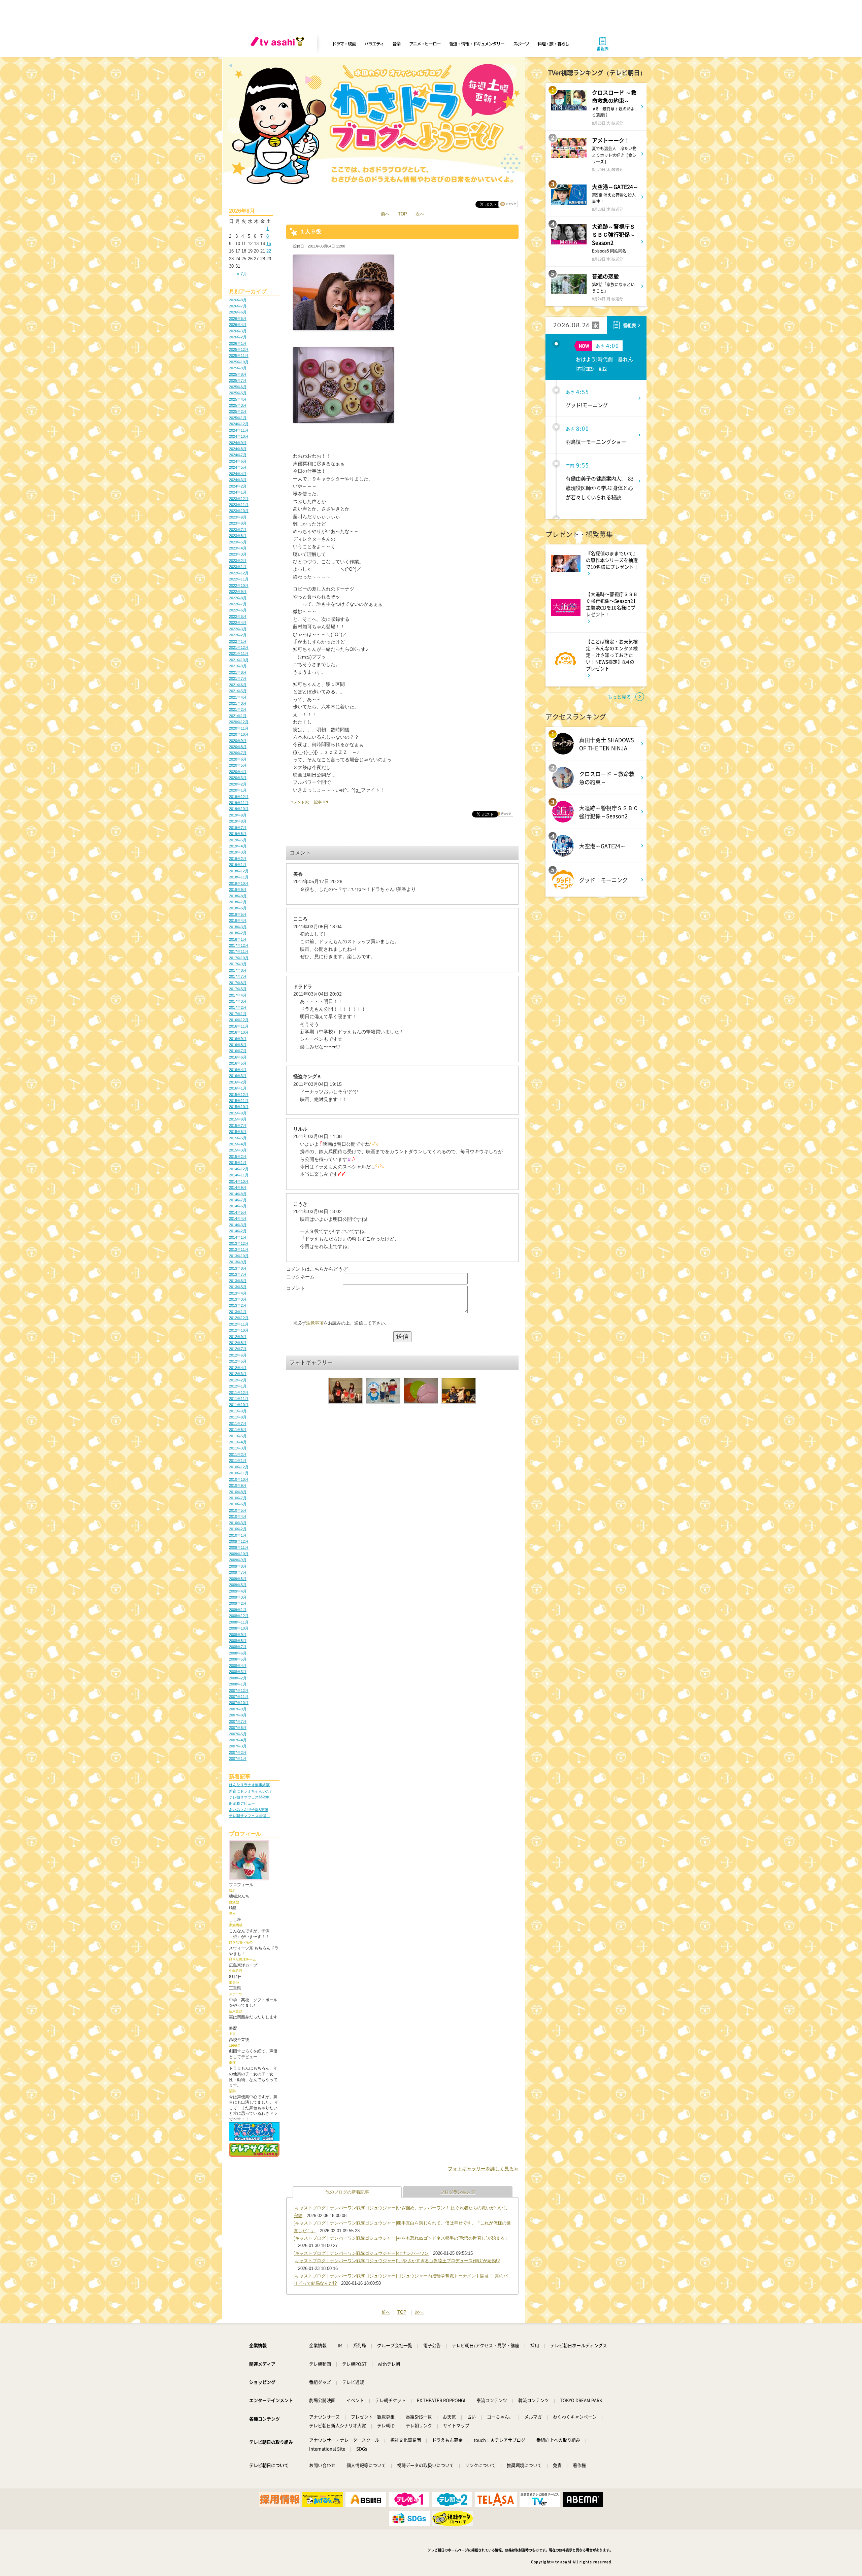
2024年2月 (238, 486)
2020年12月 (239, 722)
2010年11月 (239, 1473)
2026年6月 (238, 312)
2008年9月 (238, 1635)
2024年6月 (238, 461)
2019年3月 (238, 852)
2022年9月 (238, 592)
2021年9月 (238, 666)
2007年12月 (239, 1691)
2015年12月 (239, 1095)
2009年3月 (238, 1597)
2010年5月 (238, 1510)
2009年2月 (238, 1603)
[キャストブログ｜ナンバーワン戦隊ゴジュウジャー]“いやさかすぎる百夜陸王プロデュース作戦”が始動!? (397, 2261)
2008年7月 (238, 1647)
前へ (385, 214)
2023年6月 (238, 536)
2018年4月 (238, 921)
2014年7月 (238, 1200)
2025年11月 (239, 356)
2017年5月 (238, 989)
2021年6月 (238, 685)
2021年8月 (238, 672)
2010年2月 (238, 1529)
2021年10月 (239, 660)
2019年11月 (239, 803)
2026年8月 (238, 300)
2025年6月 (238, 387)
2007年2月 (238, 1752)
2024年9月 (238, 443)
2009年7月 (238, 1572)
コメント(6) (300, 802)
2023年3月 (238, 554)
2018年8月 (238, 896)
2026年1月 (238, 343)
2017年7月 (238, 976)
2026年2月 (238, 337)
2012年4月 (238, 1368)
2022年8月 (238, 598)
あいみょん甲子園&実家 (249, 1810)
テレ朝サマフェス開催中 (249, 1797)
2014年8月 (238, 1194)
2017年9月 (238, 964)
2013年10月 (239, 1256)
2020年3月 (238, 778)
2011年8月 (238, 1417)
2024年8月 (238, 449)
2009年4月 (238, 1591)
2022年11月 (239, 579)
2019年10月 (239, 809)
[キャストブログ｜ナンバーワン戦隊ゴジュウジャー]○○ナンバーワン (361, 2253)
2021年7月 (238, 678)
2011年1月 (238, 1461)
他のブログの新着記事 (347, 2192)
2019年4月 (238, 846)
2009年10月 (239, 1554)
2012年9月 (238, 1337)
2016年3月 (238, 1076)
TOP (403, 214)
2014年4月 (238, 1218)
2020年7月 (238, 753)
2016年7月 (238, 1051)
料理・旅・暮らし (553, 44)
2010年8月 (238, 1492)
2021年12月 (239, 647)
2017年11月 (239, 951)
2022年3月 (238, 629)
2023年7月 (238, 530)
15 (269, 244)
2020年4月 (238, 772)
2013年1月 (238, 1312)
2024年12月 (239, 424)
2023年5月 (238, 542)
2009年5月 (238, 1585)
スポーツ (521, 44)
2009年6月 (238, 1579)
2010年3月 (238, 1523)
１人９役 (310, 231)
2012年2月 (238, 1380)
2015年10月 (239, 1107)
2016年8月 (238, 1045)
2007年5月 (238, 1734)
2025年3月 (238, 405)
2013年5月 (238, 1287)
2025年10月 (239, 362)
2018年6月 (238, 908)
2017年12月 (239, 945)
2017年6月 (238, 983)
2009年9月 (238, 1560)
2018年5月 (238, 914)
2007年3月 (238, 1746)
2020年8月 (238, 747)
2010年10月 (239, 1479)
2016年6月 (238, 1057)
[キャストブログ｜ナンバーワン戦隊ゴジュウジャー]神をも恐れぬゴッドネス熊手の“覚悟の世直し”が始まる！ (401, 2238)
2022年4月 (238, 623)
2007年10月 (239, 1703)
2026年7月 (238, 306)
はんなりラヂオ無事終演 (249, 1785)
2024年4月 (238, 474)
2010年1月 (238, 1535)
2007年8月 (238, 1715)
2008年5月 (238, 1659)
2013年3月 (238, 1299)
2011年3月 (238, 1448)
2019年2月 (238, 859)
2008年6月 (238, 1653)
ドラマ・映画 (344, 44)
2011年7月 (238, 1424)
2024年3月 (238, 480)
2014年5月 (238, 1212)
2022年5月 (238, 616)
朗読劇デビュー (242, 1803)
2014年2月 (238, 1231)
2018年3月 (238, 927)
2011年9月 (238, 1411)
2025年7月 (238, 380)
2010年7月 (238, 1498)
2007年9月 (238, 1709)
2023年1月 (238, 567)
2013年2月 (238, 1305)
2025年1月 (238, 418)
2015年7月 (238, 1126)
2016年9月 (238, 1039)
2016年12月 (239, 1020)
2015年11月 (239, 1101)
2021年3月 (238, 703)
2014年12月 (239, 1169)
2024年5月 (238, 467)
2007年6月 (238, 1728)
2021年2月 (238, 709)
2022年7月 (238, 604)
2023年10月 (239, 511)
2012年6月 (238, 1355)
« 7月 (242, 274)
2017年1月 (238, 1014)
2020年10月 (239, 734)
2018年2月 (238, 933)
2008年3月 (238, 1672)
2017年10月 (239, 958)
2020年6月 (238, 759)
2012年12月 (239, 1318)
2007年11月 (239, 1697)
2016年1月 (238, 1088)
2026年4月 (238, 325)
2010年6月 (238, 1504)
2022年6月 (238, 610)
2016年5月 (238, 1063)
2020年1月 (238, 790)
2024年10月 (239, 436)
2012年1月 (238, 1386)
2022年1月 (238, 641)
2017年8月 (238, 970)
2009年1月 (238, 1610)
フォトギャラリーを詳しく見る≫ (483, 2169)
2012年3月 (238, 1374)
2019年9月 (238, 815)
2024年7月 (238, 455)
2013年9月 (238, 1262)
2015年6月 (238, 1132)
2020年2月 (238, 784)
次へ (420, 214)
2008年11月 (239, 1622)
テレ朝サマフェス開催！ (249, 1816)
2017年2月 (238, 1007)
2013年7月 (238, 1274)
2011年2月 (238, 1454)
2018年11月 (239, 877)
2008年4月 (238, 1666)
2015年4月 (238, 1144)
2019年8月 (238, 821)
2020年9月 (238, 741)
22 (269, 251)
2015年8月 (238, 1119)
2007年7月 (238, 1721)
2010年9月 (238, 1485)
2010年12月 (239, 1467)
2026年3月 (238, 331)
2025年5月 (238, 393)
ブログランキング (458, 2192)
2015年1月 (238, 1163)
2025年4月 (238, 399)
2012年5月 (238, 1361)
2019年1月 (238, 865)
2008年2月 (238, 1678)
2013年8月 (238, 1268)
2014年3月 (238, 1225)
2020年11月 (239, 728)
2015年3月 (238, 1150)
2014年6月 (238, 1206)
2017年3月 (238, 1001)
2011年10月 (239, 1405)
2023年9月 (238, 517)
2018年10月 (239, 883)
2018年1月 (238, 939)
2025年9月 (238, 368)
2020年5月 (238, 765)
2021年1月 (238, 716)
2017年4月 (238, 995)
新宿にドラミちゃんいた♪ (250, 1791)
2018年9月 (238, 890)
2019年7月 (238, 828)
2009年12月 (239, 1541)
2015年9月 (238, 1113)
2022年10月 (239, 586)
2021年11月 (239, 654)
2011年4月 (238, 1442)
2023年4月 (238, 548)
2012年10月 (239, 1330)
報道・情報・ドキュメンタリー (477, 44)
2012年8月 (238, 1343)
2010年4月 (238, 1516)
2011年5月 (238, 1436)
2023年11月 (239, 505)
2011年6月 (238, 1430)
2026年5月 (238, 319)
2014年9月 (238, 1187)
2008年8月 (238, 1641)
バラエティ (374, 44)
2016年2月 (238, 1082)
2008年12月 (239, 1616)
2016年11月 (239, 1026)
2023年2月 (238, 561)
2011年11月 (239, 1399)
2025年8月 (238, 374)
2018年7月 (238, 902)
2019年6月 (238, 834)
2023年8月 (238, 523)
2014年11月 (239, 1175)
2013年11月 (239, 1249)
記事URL (322, 802)
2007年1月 (238, 1759)
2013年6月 (238, 1281)
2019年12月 (239, 797)
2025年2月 (238, 411)
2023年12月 (239, 499)
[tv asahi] (279, 44)
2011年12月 (239, 1393)
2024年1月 (238, 492)
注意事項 (315, 1323)
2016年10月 (239, 1032)
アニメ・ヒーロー (425, 44)
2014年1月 (238, 1237)
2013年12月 (239, 1243)
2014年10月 (239, 1181)
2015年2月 (238, 1157)
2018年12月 (239, 871)
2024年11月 (239, 430)
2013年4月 (238, 1293)
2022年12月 (239, 573)
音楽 (396, 44)
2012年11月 (239, 1324)
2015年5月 (238, 1138)
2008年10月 (239, 1628)
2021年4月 (238, 697)
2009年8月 (238, 1566)
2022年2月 (238, 635)
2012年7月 (238, 1349)
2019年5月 (238, 840)
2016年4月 (238, 1070)
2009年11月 (239, 1547)
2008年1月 (238, 1684)
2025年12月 (239, 349)
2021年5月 (238, 691)
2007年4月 (238, 1740)
